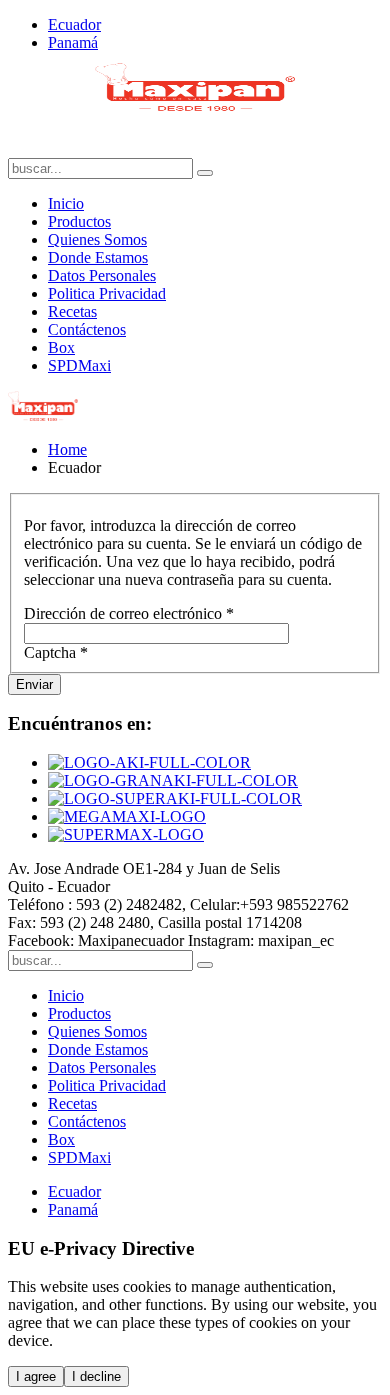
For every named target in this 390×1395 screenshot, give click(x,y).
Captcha (56, 652)
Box (61, 347)
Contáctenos (87, 329)
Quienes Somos (97, 239)
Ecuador (74, 24)
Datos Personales (102, 275)
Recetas (72, 311)
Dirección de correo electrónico (129, 613)
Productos (79, 221)
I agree (36, 1376)
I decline (96, 1376)
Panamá (73, 42)
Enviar (34, 684)
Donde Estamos (98, 257)
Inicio (66, 203)
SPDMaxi (79, 365)
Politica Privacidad (107, 293)
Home (67, 449)
